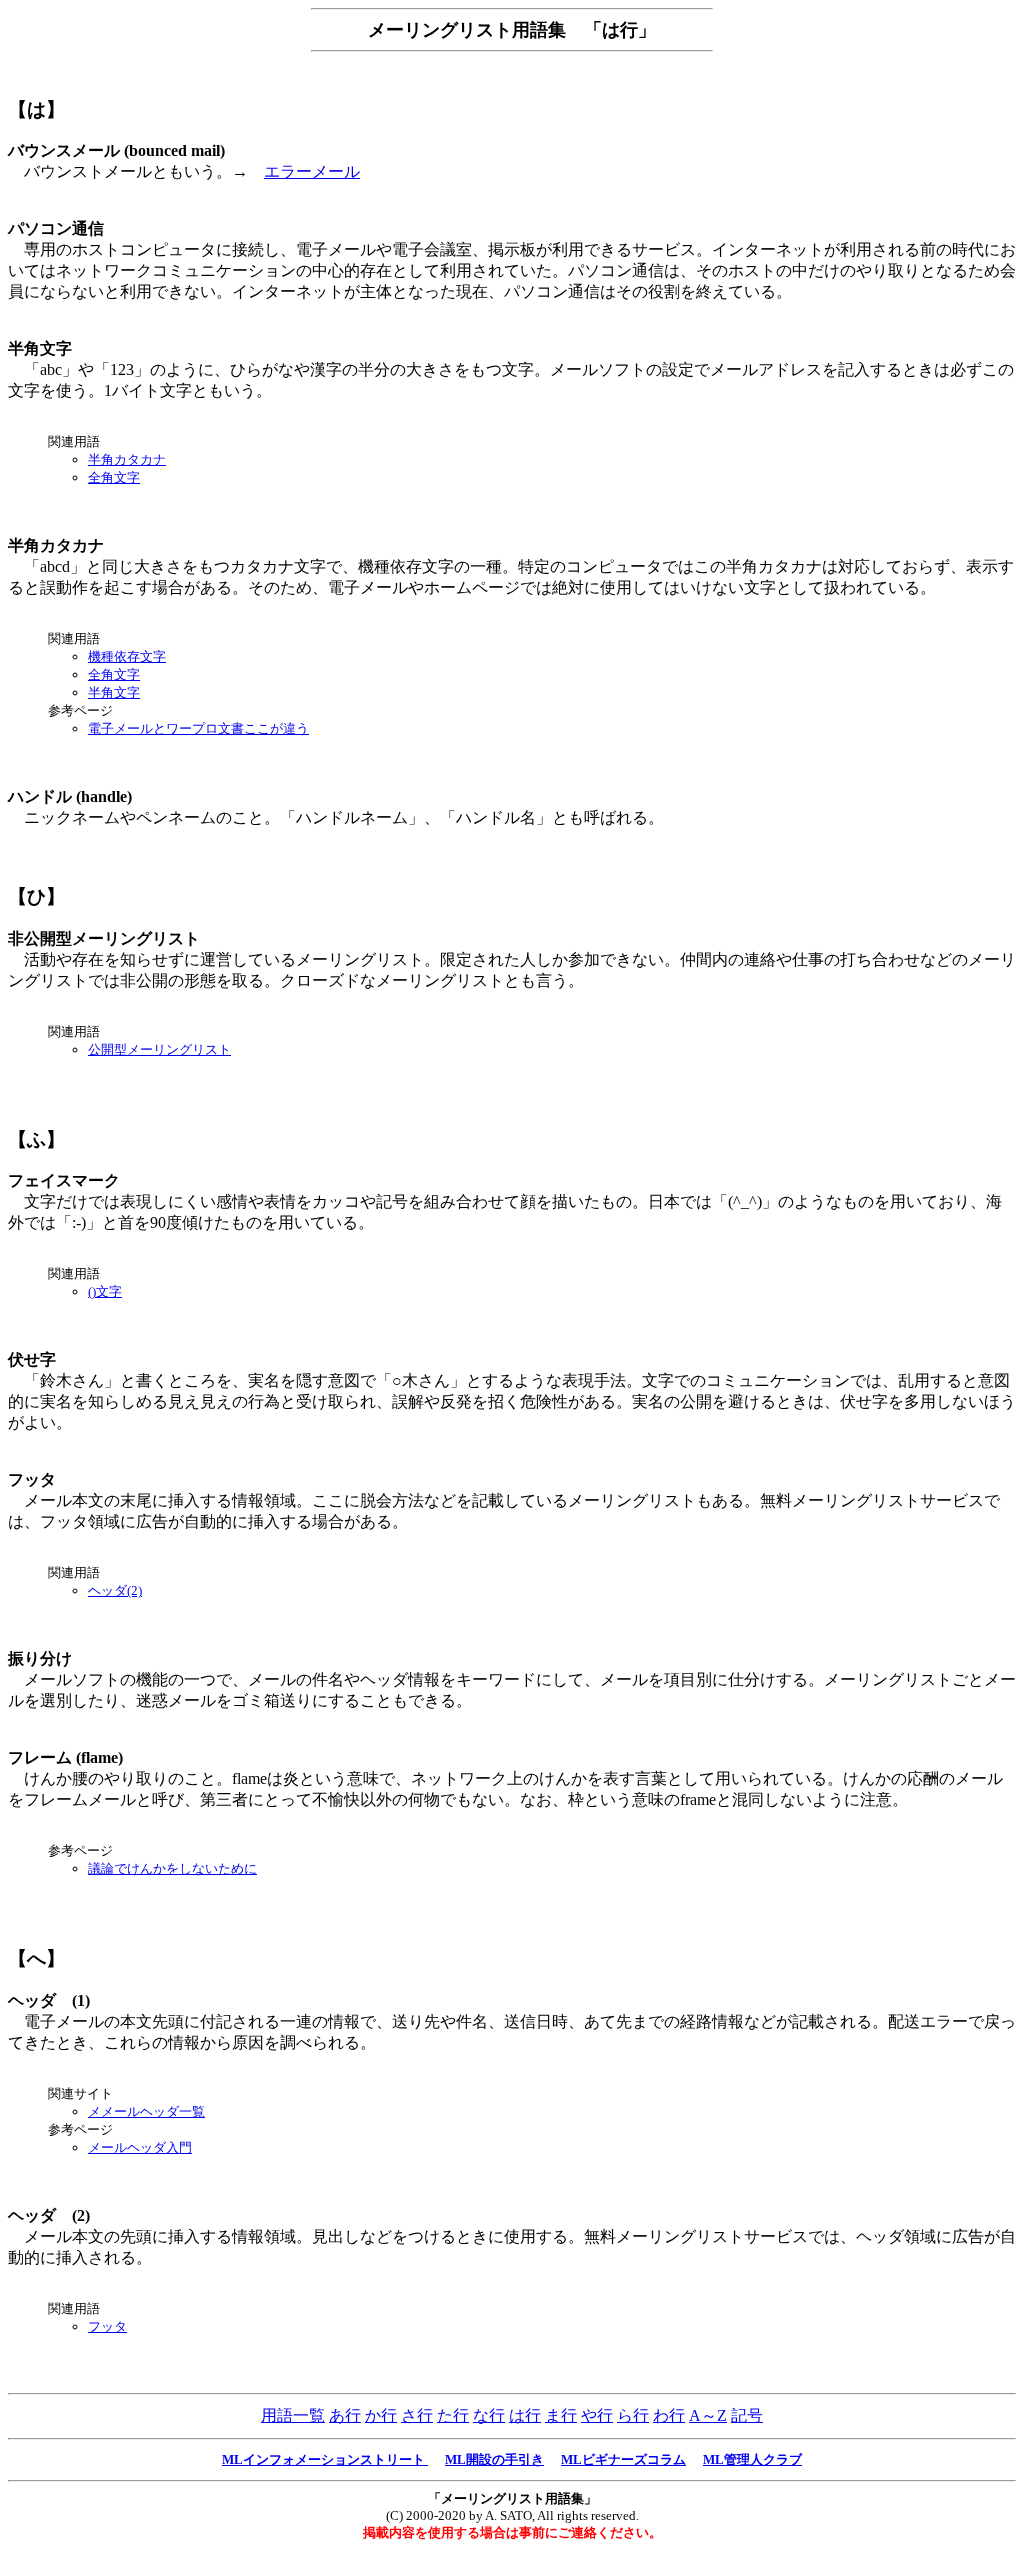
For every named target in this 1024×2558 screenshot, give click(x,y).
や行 (597, 2415)
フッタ (107, 2326)
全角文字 (114, 477)
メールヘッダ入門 (140, 2147)
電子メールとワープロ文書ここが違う (198, 728)
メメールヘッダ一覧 (146, 2111)
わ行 (669, 2415)
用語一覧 (293, 2415)
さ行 (417, 2415)
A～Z (708, 2415)
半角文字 (114, 692)
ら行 (633, 2415)
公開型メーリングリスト (159, 1049)
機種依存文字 (127, 656)
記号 (747, 2415)
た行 (453, 2415)
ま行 (561, 2415)
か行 (381, 2415)
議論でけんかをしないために (172, 1868)
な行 (489, 2415)
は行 (525, 2415)
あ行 (345, 2415)
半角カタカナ (127, 459)
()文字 (105, 1291)
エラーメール (312, 171)
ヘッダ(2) (115, 1590)
